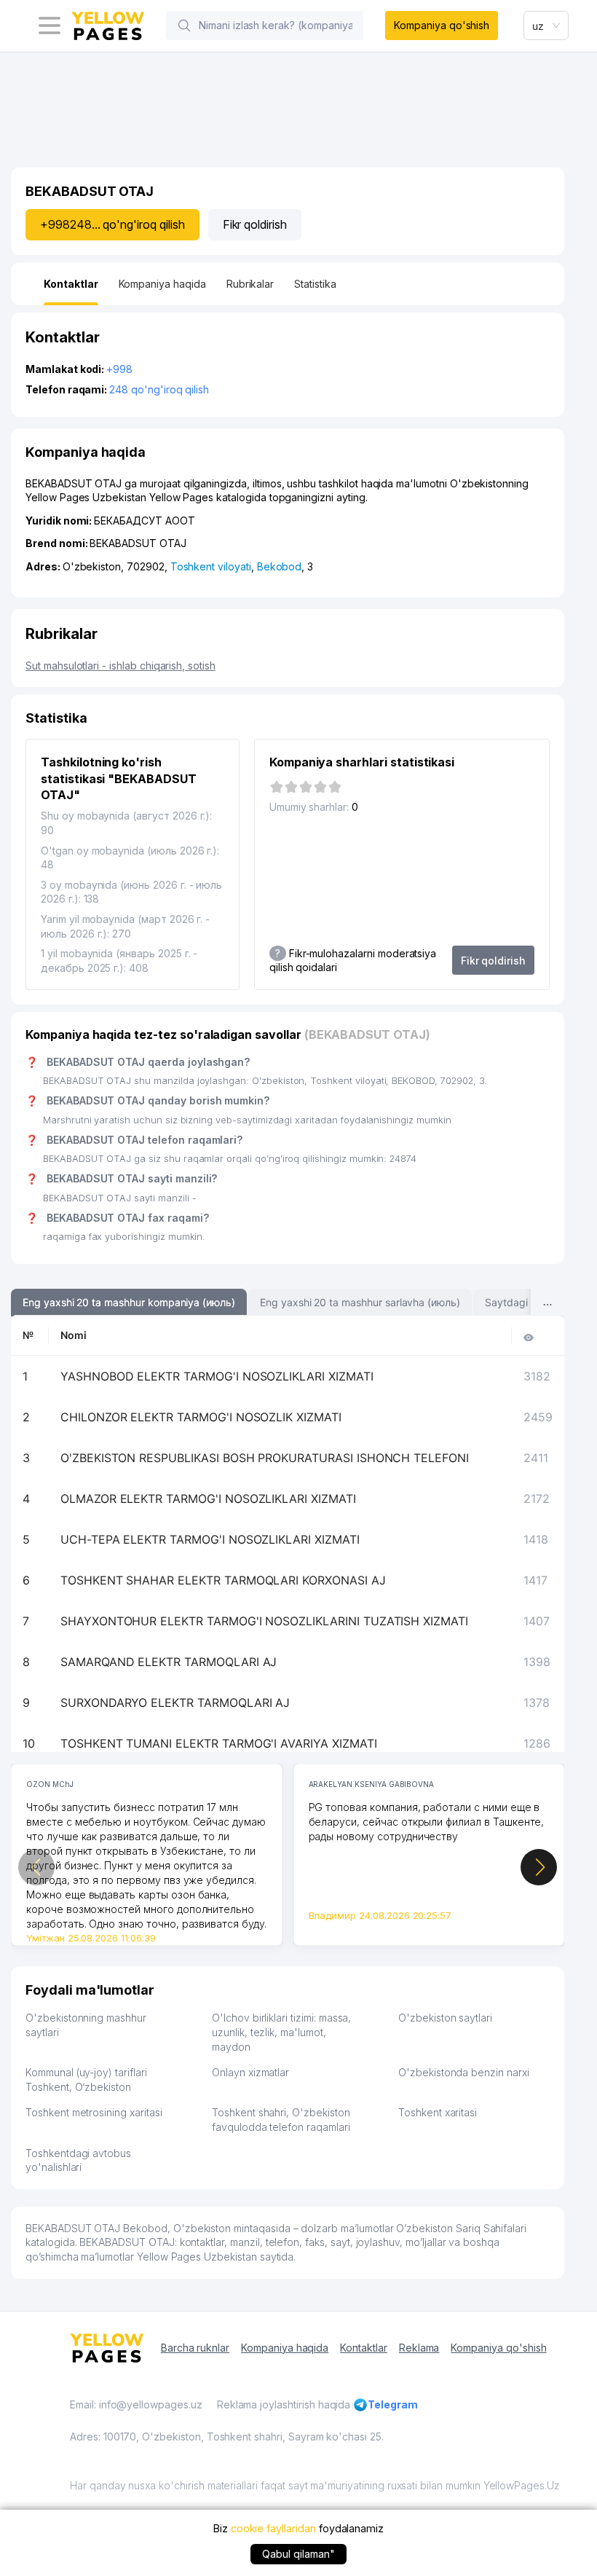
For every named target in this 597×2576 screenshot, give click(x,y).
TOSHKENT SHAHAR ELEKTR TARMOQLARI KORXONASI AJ (223, 1580)
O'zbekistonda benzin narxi (464, 2072)
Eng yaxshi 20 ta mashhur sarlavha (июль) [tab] (360, 1302)
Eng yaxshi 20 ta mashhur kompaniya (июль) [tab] (129, 1302)
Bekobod (280, 566)
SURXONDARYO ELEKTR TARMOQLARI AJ (175, 1703)
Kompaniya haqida (285, 2348)
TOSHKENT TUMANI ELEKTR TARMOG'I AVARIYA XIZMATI (219, 1743)
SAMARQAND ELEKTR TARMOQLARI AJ (169, 1662)
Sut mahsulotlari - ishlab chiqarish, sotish (120, 665)
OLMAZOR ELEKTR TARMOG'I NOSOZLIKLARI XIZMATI (208, 1499)
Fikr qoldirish (255, 224)
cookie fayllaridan (273, 2528)
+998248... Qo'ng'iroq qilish (112, 224)
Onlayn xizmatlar (250, 2072)
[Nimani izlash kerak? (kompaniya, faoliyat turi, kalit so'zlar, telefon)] (184, 25)
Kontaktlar (364, 2348)
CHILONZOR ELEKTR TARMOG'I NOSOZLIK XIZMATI (201, 1417)
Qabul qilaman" (298, 2554)
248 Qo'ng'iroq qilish (159, 389)
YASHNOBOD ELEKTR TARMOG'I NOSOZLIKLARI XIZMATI (217, 1376)
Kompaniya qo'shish (442, 25)
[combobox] (546, 25)
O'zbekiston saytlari (445, 2018)
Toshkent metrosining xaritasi (94, 2112)
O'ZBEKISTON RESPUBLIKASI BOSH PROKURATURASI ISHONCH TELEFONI (265, 1458)
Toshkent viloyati (211, 566)
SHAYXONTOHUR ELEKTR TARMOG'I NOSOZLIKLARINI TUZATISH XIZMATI (264, 1621)
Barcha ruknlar (195, 2348)
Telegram (393, 2404)
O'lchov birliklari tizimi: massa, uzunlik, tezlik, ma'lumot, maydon (281, 2032)
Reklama (419, 2348)
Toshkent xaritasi (438, 2112)
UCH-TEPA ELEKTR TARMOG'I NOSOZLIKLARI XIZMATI (210, 1539)
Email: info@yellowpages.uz (136, 2404)
